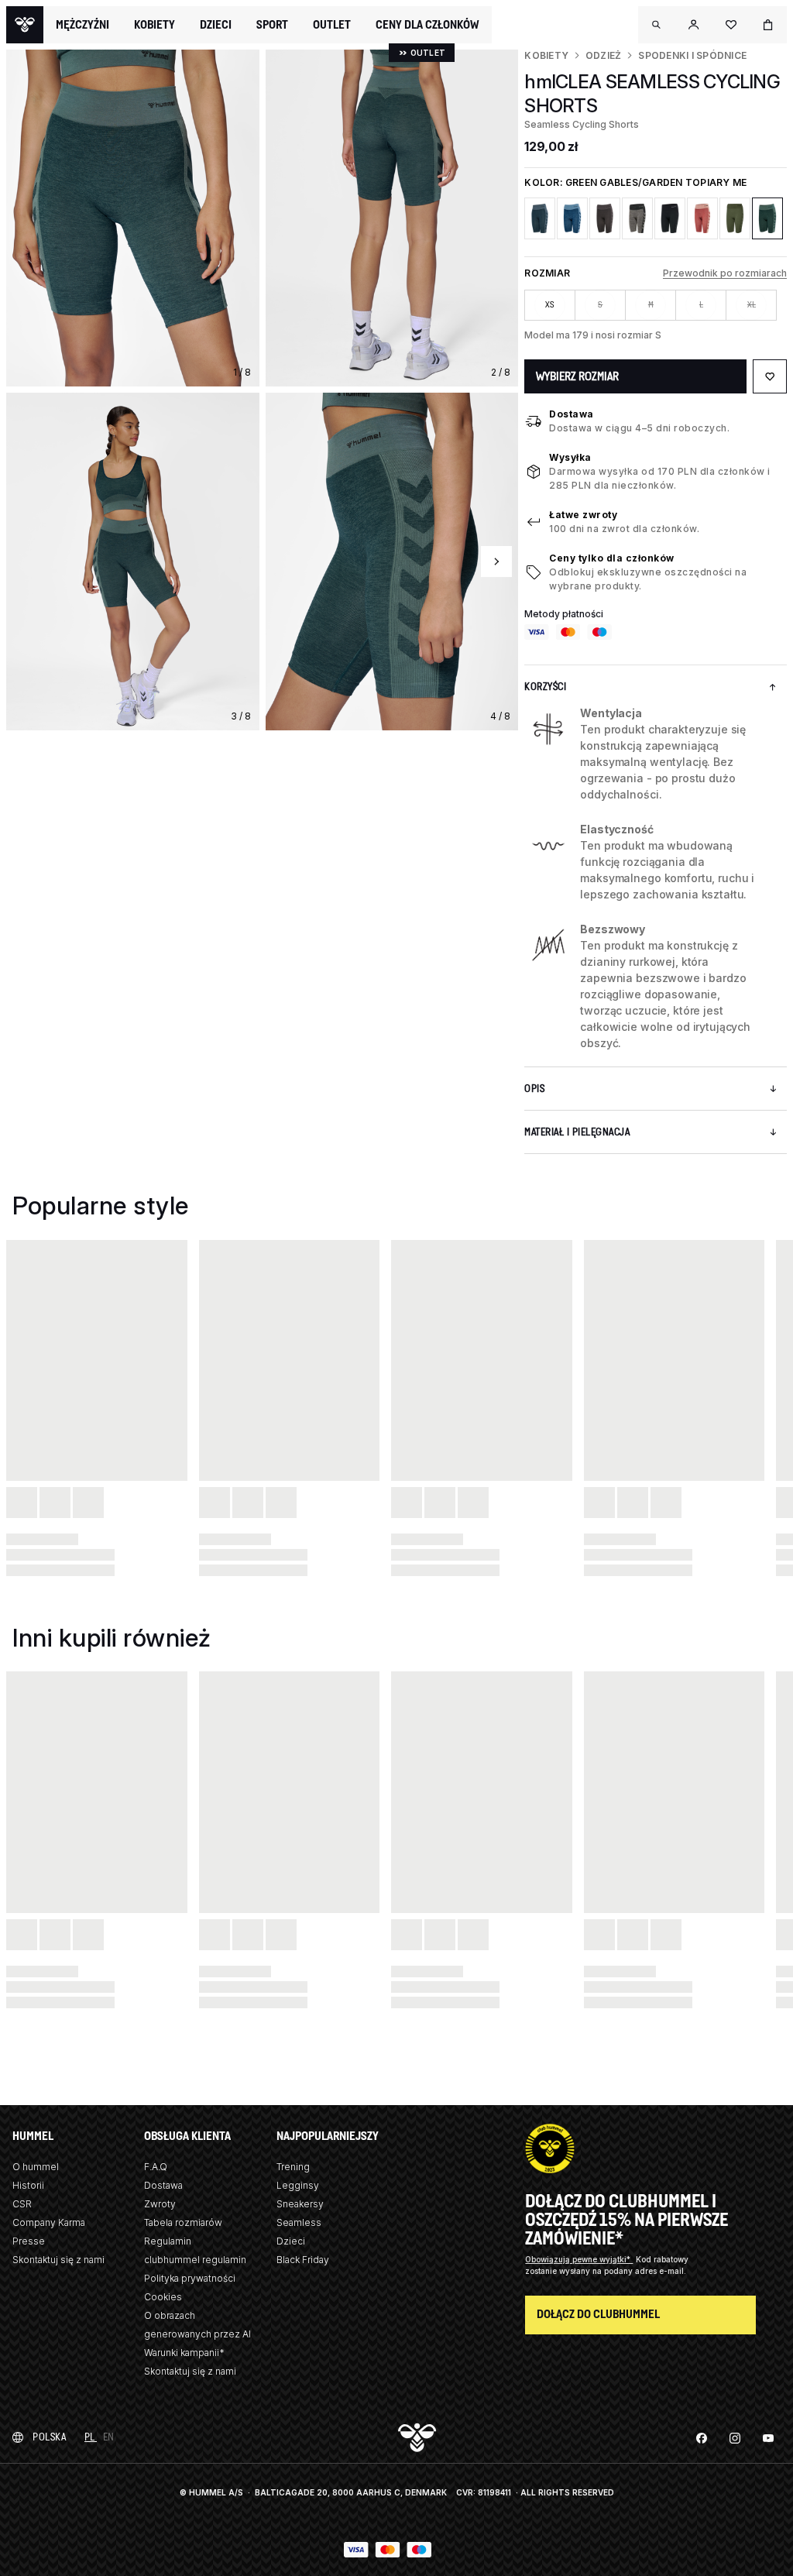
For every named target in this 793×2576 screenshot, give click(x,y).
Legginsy (298, 2185)
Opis (534, 1089)
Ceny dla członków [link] (427, 24)
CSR (22, 2204)
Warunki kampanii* (184, 2353)
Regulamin (168, 2241)
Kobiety (546, 55)
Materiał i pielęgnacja (577, 1132)
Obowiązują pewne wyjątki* (579, 2259)
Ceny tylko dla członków (612, 558)
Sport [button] (272, 25)
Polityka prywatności (190, 2278)
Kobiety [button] (154, 25)
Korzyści (545, 687)
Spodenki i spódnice (692, 55)
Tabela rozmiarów (183, 2222)
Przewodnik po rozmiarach (725, 273)
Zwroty (160, 2204)
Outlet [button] (332, 25)
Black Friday (303, 2260)
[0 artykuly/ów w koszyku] (768, 25)
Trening (293, 2167)
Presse (29, 2241)
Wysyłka (570, 457)
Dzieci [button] (216, 25)
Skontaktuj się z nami (58, 2260)
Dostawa (572, 414)
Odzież (603, 55)
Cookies (163, 2297)
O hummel (36, 2167)
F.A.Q (156, 2167)
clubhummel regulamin (195, 2260)
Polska (49, 2437)
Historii (28, 2185)
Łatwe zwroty (583, 515)
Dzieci (291, 2241)
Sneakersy (300, 2204)
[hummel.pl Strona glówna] (25, 25)
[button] (657, 25)
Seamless (299, 2222)
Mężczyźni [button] (82, 25)
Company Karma (49, 2222)
